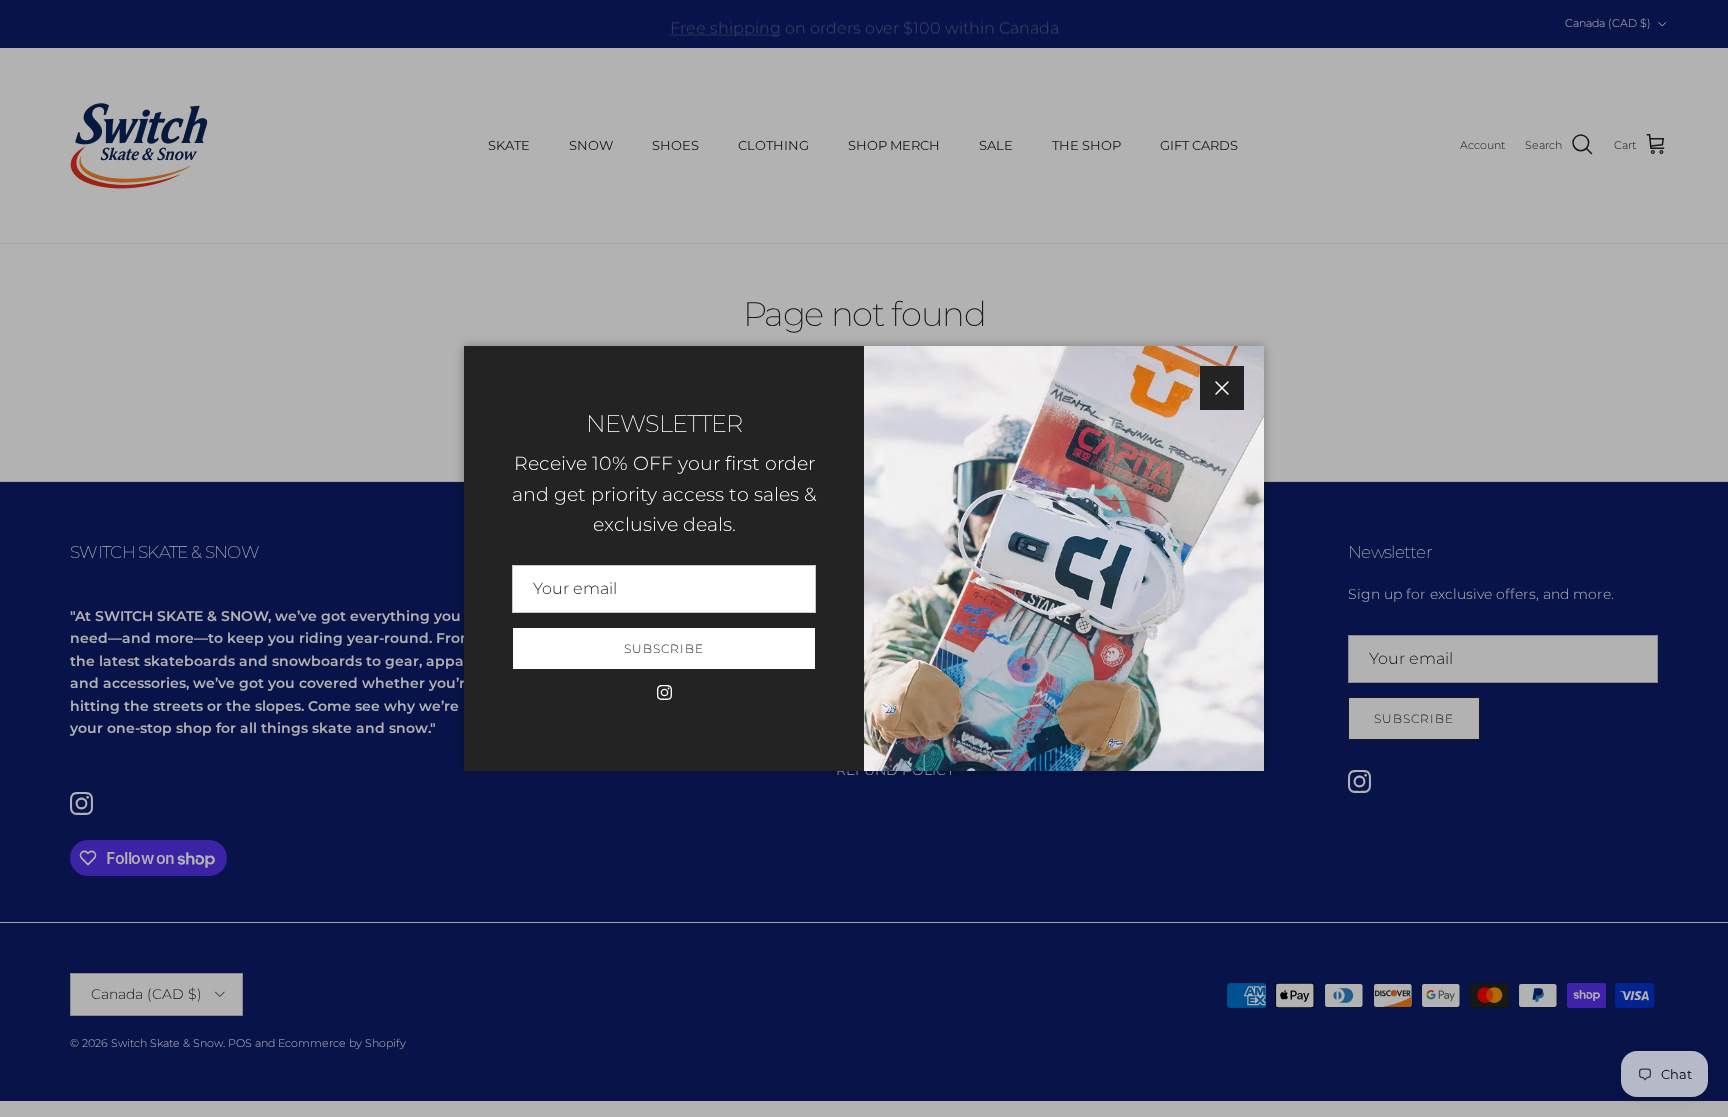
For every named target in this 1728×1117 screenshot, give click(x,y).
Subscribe (664, 648)
